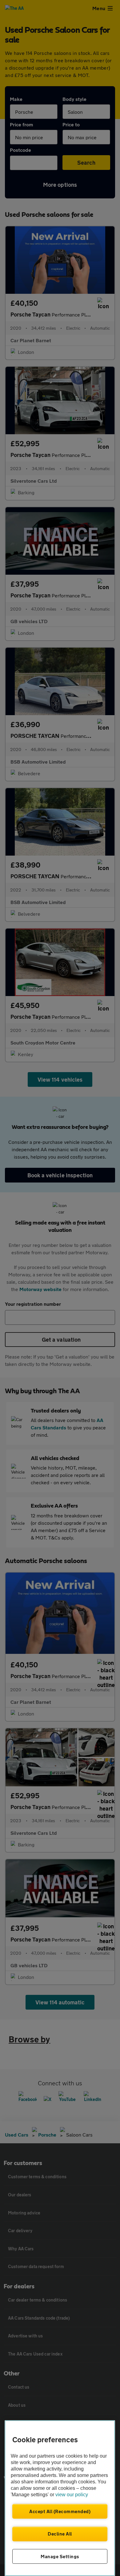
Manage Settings (60, 2556)
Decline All (60, 2534)
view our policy (72, 2495)
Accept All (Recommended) (60, 2511)
